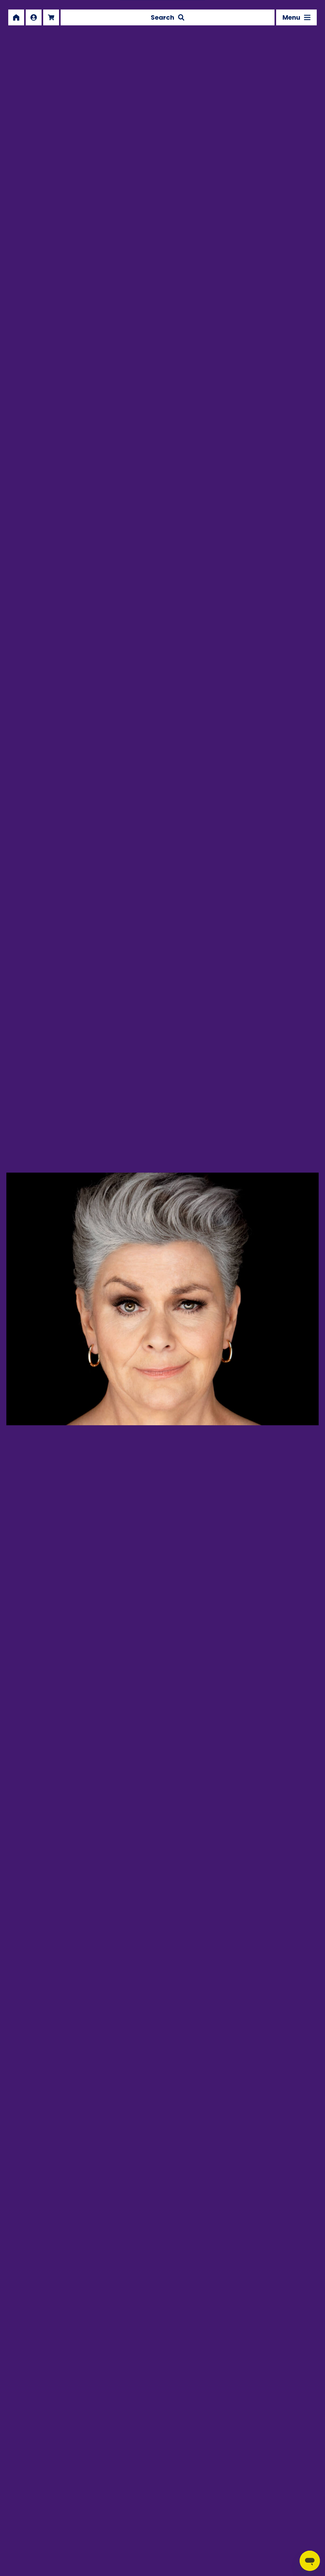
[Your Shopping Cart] (51, 17)
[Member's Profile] (34, 17)
